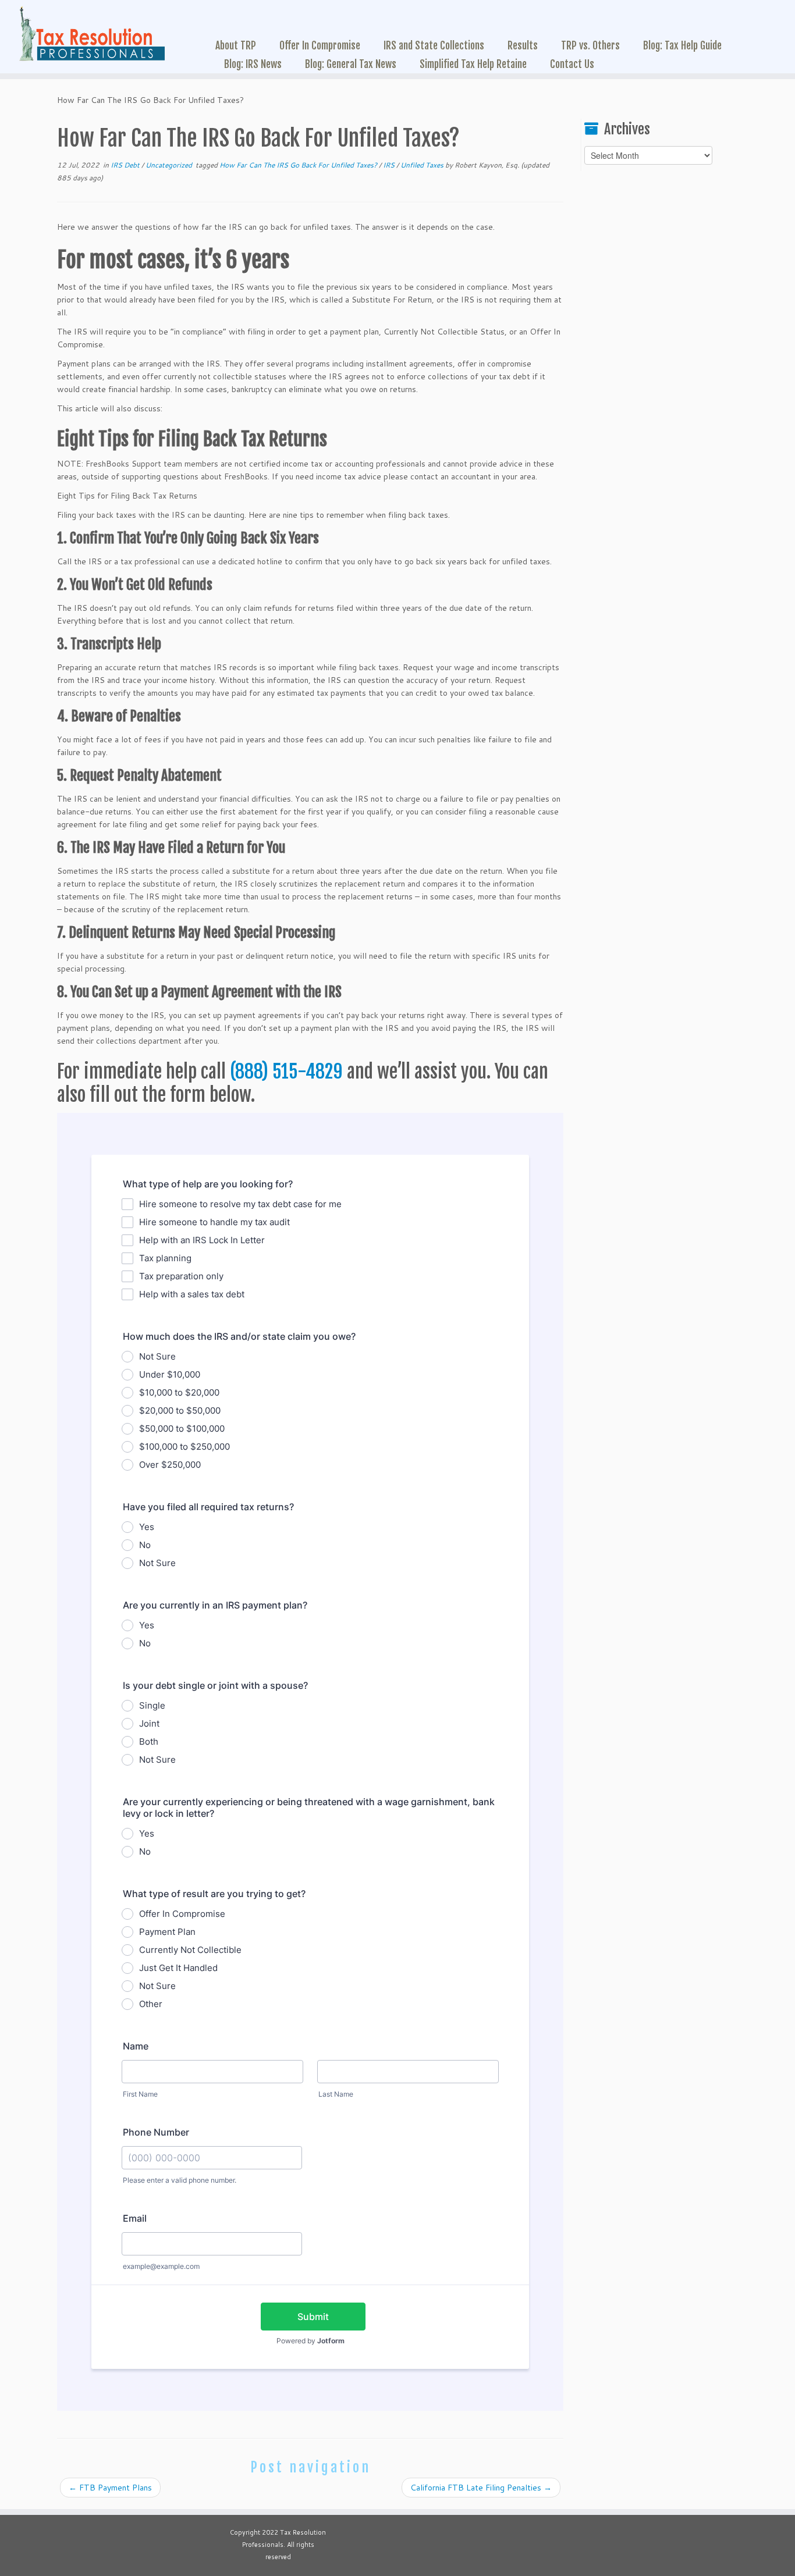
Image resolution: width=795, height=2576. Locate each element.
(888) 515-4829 (286, 1072)
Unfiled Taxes (423, 165)
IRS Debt (126, 165)
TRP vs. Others (590, 45)
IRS (390, 165)
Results (523, 45)
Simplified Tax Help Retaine (473, 64)
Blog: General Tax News (351, 64)
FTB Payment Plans (110, 2488)
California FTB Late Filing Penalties (481, 2488)
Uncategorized (170, 165)
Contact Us (572, 64)
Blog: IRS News (253, 64)
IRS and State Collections (434, 45)
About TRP (236, 45)
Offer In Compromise (320, 45)
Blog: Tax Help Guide (682, 45)
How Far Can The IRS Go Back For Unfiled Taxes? (299, 165)
